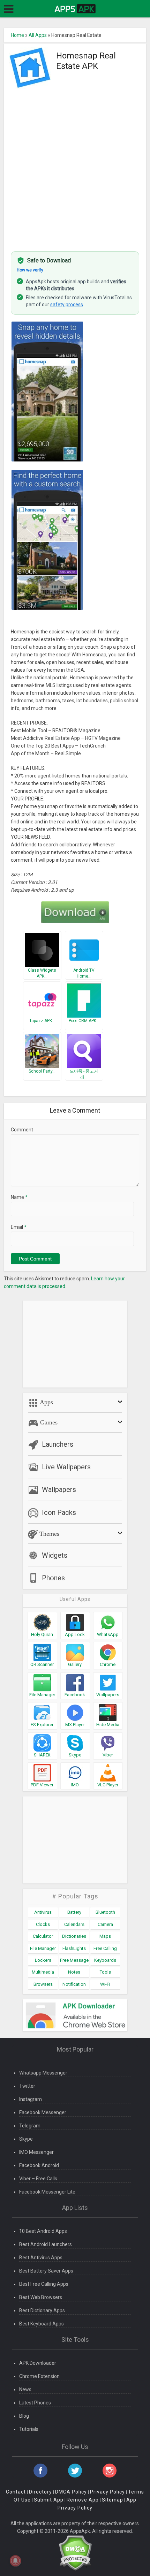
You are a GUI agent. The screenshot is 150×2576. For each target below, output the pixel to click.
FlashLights (74, 1948)
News (25, 2389)
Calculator (43, 1936)
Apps (46, 1402)
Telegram (30, 2126)
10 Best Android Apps (43, 2231)
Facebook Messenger (43, 2112)
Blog (24, 2416)
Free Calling (105, 1948)
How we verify (30, 270)
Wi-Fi (105, 1984)
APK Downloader (38, 2363)
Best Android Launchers (46, 2244)
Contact (16, 2492)
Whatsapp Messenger (43, 2073)
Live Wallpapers (66, 1467)
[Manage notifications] (15, 2561)
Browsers (43, 1984)
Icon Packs (59, 1512)
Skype (26, 2139)
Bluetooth (105, 1912)
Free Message (74, 1960)
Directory (40, 2492)
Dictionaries (74, 1936)
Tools (105, 1972)
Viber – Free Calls (38, 2179)
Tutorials (29, 2429)
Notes (74, 1972)
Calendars (74, 1924)
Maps (105, 1936)
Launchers (58, 1444)
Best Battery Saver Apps (46, 2271)
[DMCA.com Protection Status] (75, 2552)
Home (17, 35)
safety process (67, 305)
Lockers (43, 1960)
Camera (105, 1924)
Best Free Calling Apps (44, 2284)
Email (19, 1227)
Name (19, 1197)
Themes (48, 1534)
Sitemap (112, 2500)
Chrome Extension (39, 2376)
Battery (74, 1912)
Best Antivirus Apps (41, 2258)
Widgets (55, 1555)
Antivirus (43, 1912)
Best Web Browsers (41, 2297)
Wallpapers (59, 1490)
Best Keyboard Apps (42, 2324)
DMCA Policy (71, 2492)
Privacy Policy (107, 2492)
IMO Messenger (36, 2152)
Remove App (83, 2500)
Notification (74, 1984)
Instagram (31, 2099)
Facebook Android (39, 2165)
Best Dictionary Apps (42, 2310)
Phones (53, 1578)
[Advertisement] (75, 166)
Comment (22, 1130)
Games (48, 1422)
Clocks (43, 1924)
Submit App (49, 2500)
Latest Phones (35, 2403)
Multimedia (43, 1972)
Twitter (27, 2086)
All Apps (38, 35)
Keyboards (105, 1960)
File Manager (43, 1948)
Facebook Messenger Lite (47, 2192)
